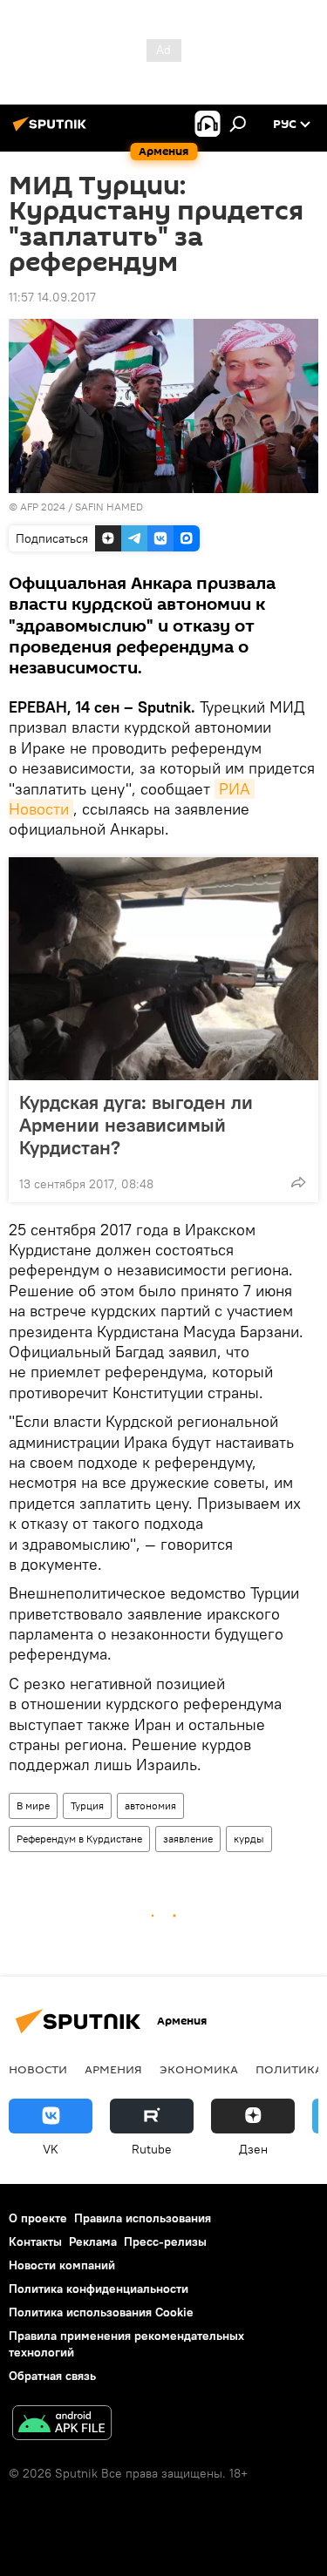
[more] (298, 1182)
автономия (150, 1805)
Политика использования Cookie (101, 2312)
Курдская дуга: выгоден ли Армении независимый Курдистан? (136, 1125)
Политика (289, 2069)
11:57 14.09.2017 (52, 297)
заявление (188, 1839)
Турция (87, 1805)
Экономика (199, 2069)
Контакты (35, 2241)
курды (249, 1839)
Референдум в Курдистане (79, 1839)
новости (38, 2069)
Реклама (93, 2241)
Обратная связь (52, 2376)
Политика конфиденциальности (99, 2289)
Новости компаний (62, 2265)
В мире (33, 1805)
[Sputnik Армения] (52, 131)
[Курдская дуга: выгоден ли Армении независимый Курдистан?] (163, 969)
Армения (113, 2069)
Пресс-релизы (165, 2241)
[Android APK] (62, 2425)
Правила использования (143, 2218)
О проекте (38, 2218)
